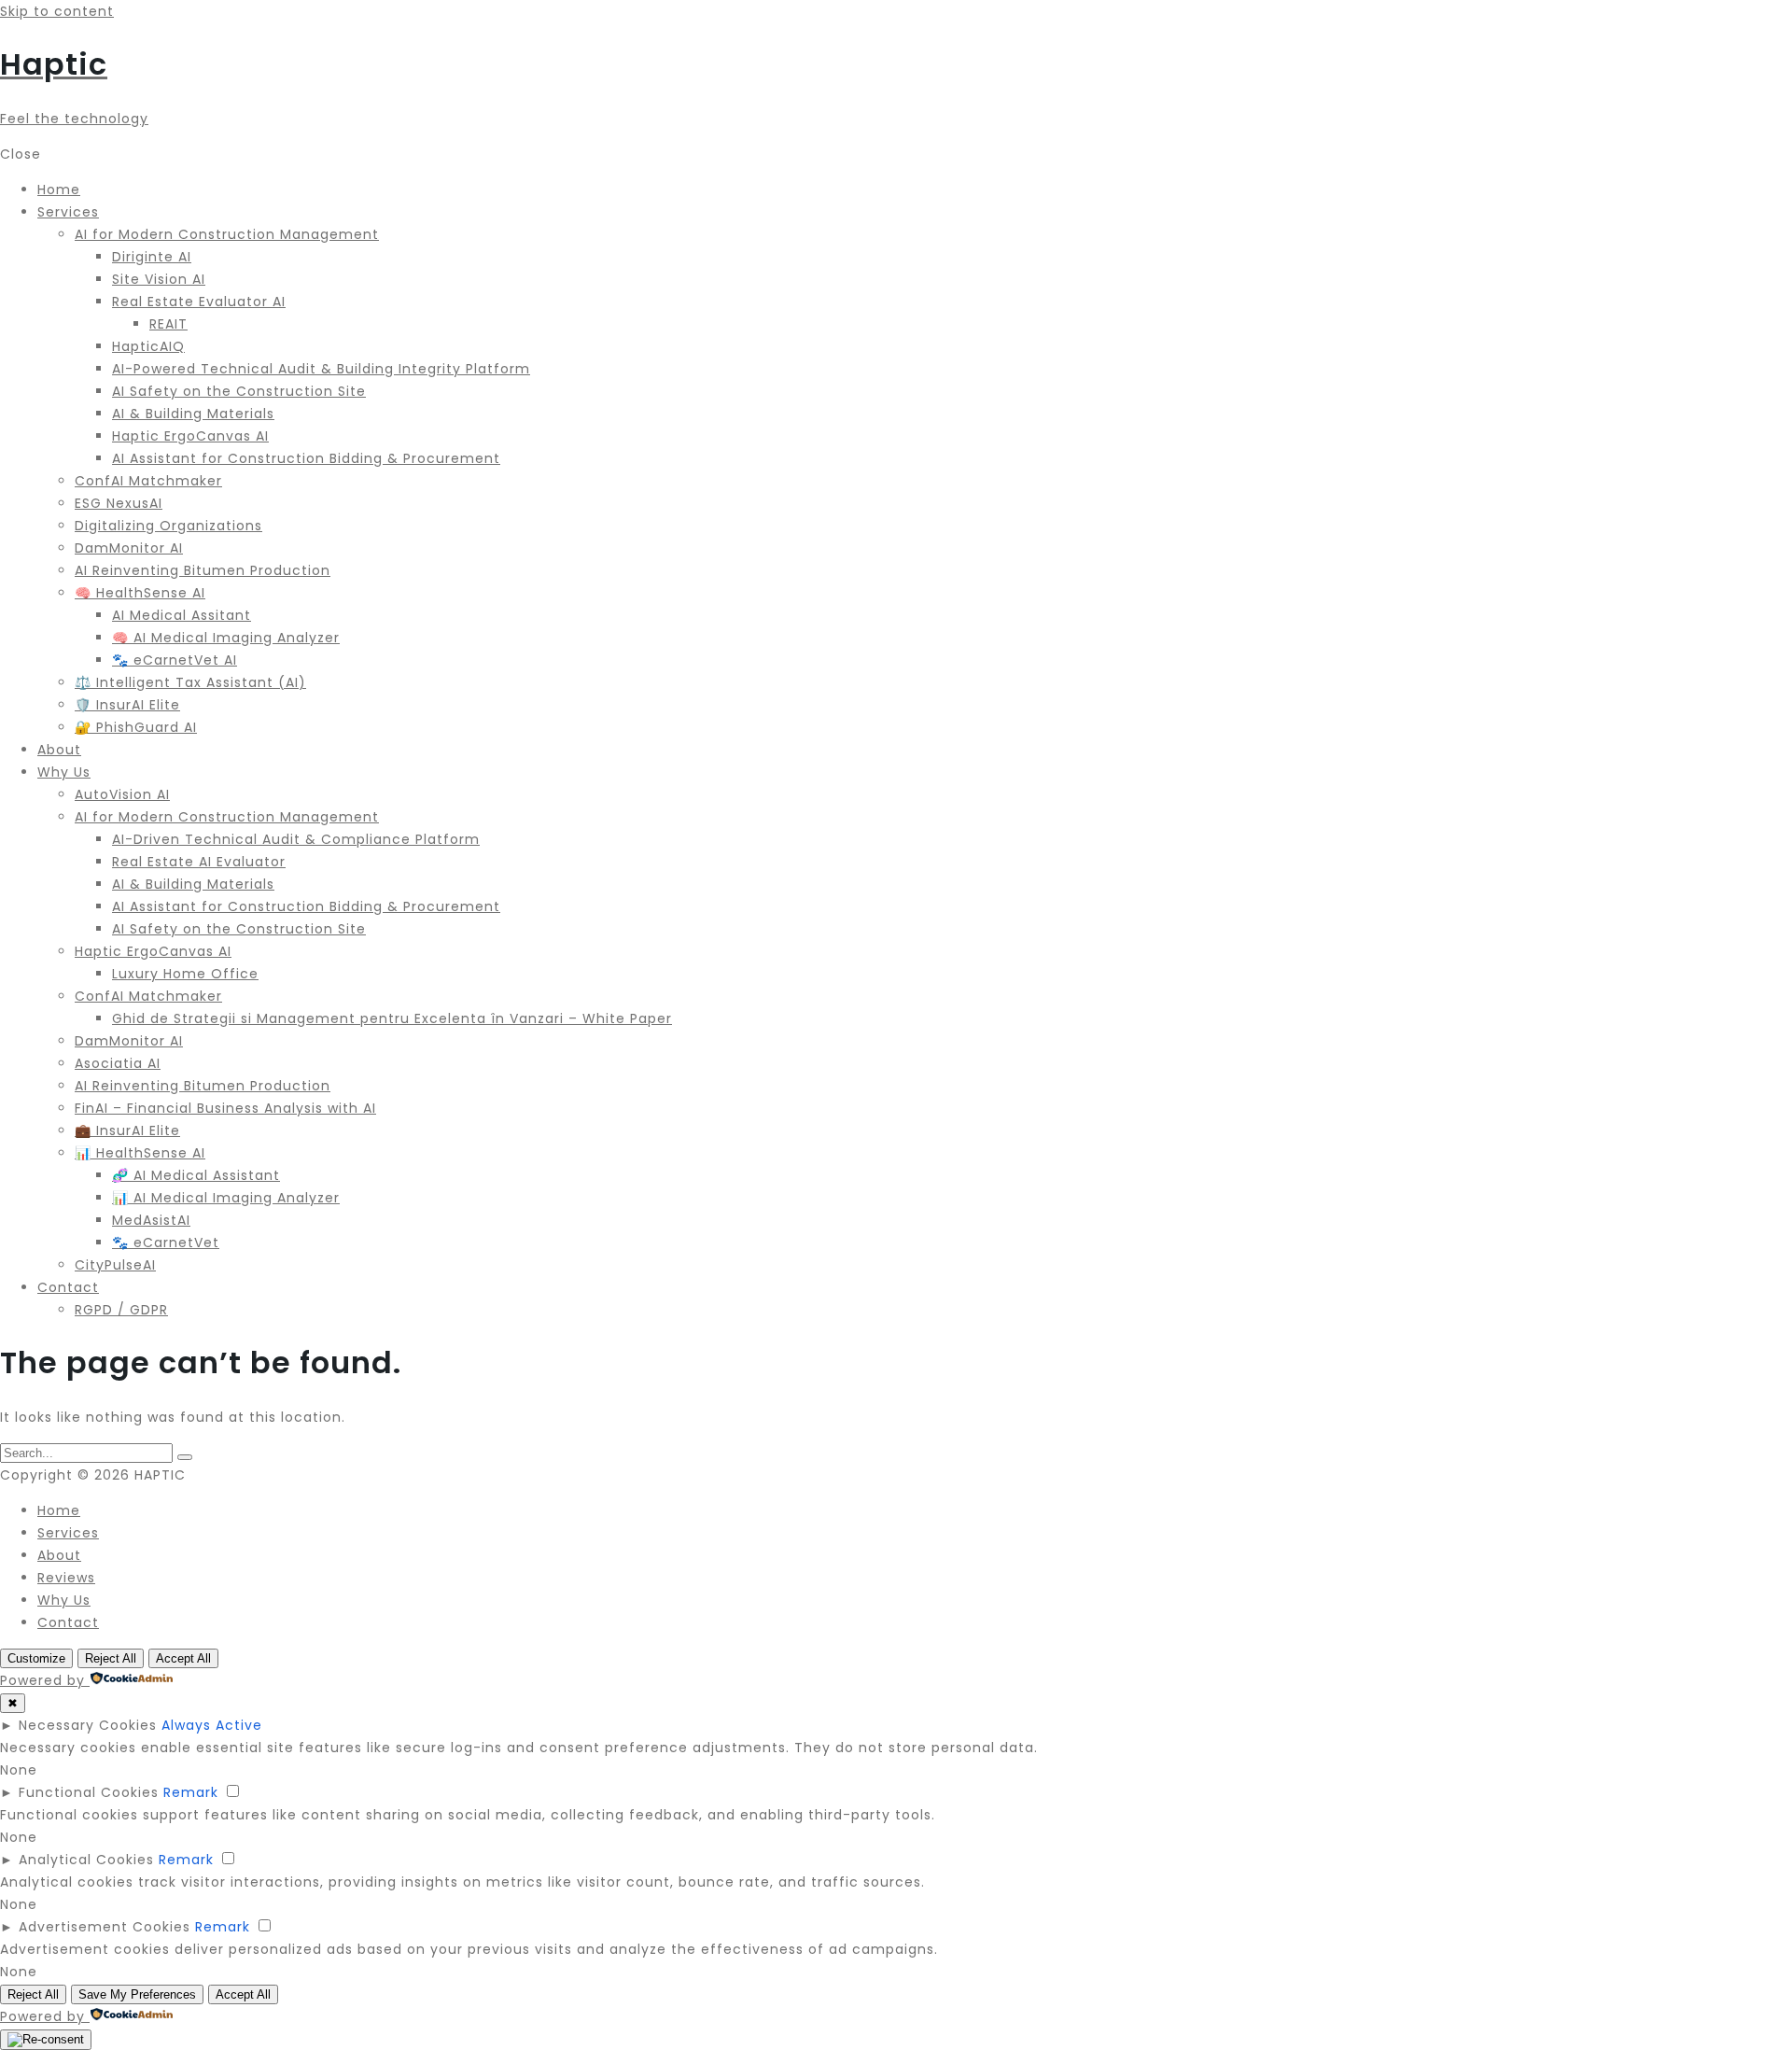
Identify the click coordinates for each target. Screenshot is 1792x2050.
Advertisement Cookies (105, 1927)
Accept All (183, 1658)
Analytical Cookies (86, 1860)
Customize (36, 1658)
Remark (191, 1792)
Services (68, 1533)
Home (59, 1510)
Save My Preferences (137, 1994)
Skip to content (57, 11)
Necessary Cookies (88, 1725)
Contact (68, 1622)
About (59, 1555)
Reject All (111, 1658)
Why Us (64, 1600)
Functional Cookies (89, 1792)
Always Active (212, 1725)
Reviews (66, 1578)
